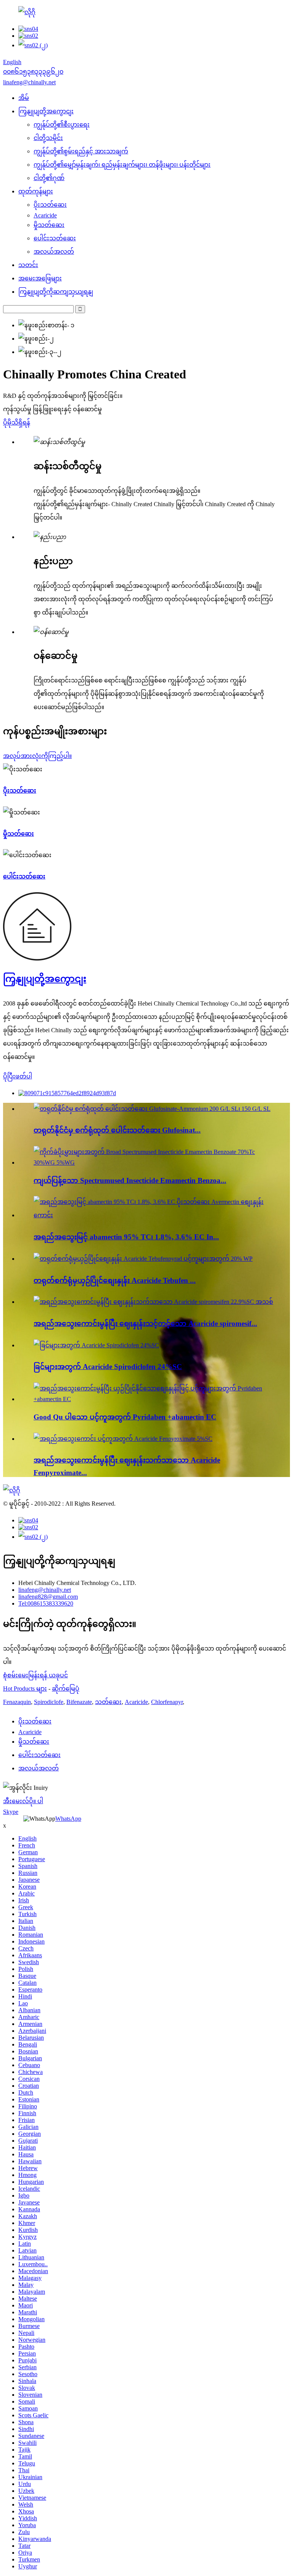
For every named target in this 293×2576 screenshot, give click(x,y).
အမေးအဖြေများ (40, 278)
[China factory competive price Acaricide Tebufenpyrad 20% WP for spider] (143, 1259)
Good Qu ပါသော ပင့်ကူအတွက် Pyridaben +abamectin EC (125, 1417)
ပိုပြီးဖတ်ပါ (18, 1076)
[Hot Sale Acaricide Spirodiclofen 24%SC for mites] (96, 1345)
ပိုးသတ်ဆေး (50, 205)
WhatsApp (68, 1819)
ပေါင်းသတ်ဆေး (55, 238)
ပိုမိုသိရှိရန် (17, 422)
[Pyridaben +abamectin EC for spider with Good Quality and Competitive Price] (154, 1399)
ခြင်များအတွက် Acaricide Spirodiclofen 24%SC (108, 1367)
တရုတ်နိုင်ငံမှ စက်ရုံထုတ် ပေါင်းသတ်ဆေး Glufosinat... (117, 1130)
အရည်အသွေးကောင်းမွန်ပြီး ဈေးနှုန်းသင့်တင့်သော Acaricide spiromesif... (145, 1323)
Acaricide (45, 215)
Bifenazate (79, 1702)
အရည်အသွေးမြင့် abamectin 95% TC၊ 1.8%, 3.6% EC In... (126, 1237)
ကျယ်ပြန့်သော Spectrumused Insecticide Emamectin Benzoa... (130, 1180)
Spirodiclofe (49, 1702)
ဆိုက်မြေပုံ (66, 1689)
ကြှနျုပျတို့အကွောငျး (46, 111)
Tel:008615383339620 (46, 1603)
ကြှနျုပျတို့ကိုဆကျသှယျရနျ (56, 292)
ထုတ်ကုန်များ (36, 191)
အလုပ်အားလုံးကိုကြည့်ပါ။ (37, 756)
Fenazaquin (17, 1702)
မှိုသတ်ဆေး (49, 225)
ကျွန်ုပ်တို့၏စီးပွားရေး (62, 125)
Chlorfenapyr (167, 1702)
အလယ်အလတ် (54, 252)
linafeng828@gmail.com (48, 1597)
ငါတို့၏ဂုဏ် (49, 178)
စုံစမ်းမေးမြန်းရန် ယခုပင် (35, 1675)
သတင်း (28, 265)
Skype (11, 1812)
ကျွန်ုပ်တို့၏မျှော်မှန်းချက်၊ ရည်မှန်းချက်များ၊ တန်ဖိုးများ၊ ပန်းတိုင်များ (122, 165)
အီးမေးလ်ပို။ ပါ (23, 1801)
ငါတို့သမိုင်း (48, 138)
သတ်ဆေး (108, 1702)
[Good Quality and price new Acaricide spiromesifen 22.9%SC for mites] (153, 1302)
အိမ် (24, 98)
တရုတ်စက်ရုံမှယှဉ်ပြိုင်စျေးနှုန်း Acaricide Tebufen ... (115, 1280)
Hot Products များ (25, 1689)
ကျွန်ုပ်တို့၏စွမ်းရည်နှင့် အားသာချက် (81, 151)
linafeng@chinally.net (45, 1590)
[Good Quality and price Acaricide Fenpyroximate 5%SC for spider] (123, 1439)
